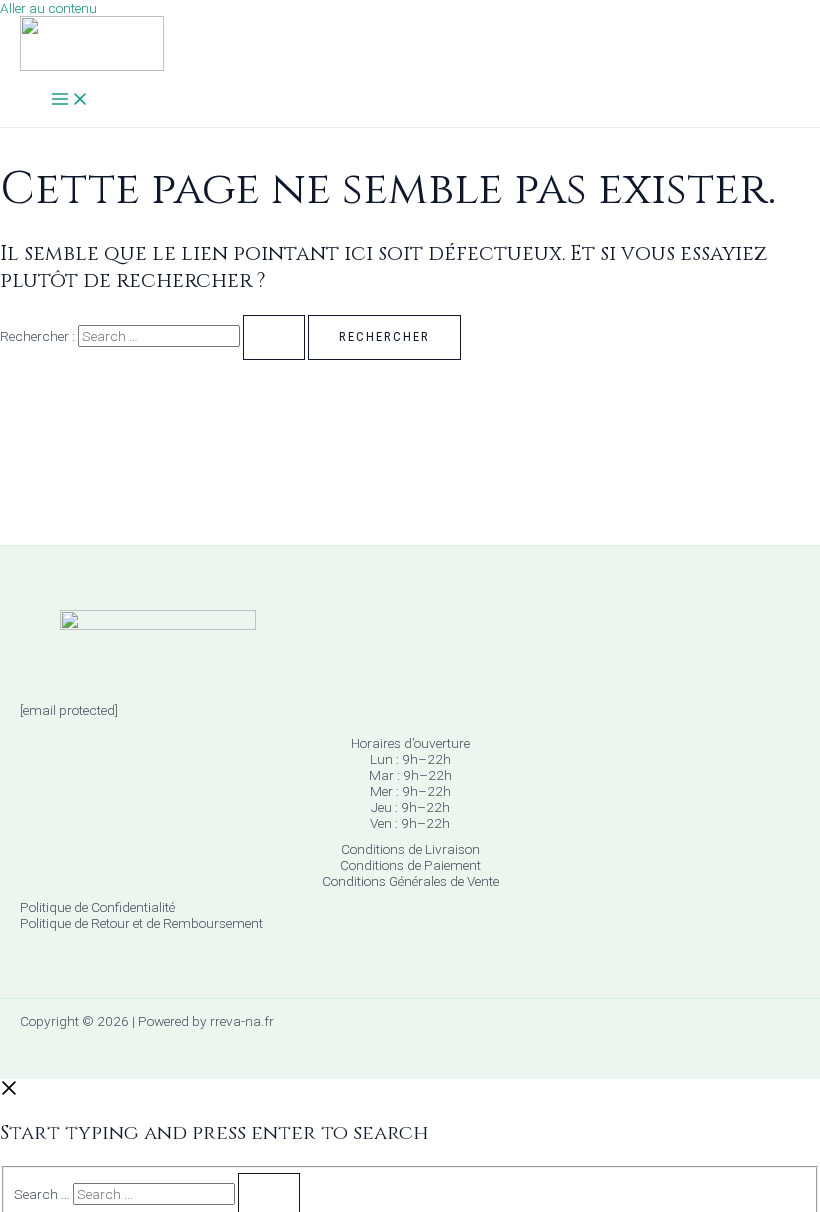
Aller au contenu (48, 8)
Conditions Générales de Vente (410, 881)
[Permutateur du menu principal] (70, 100)
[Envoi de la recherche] (274, 337)
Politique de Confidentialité (97, 907)
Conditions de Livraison (410, 849)
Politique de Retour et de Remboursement (141, 923)
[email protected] (69, 710)
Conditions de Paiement (410, 865)
